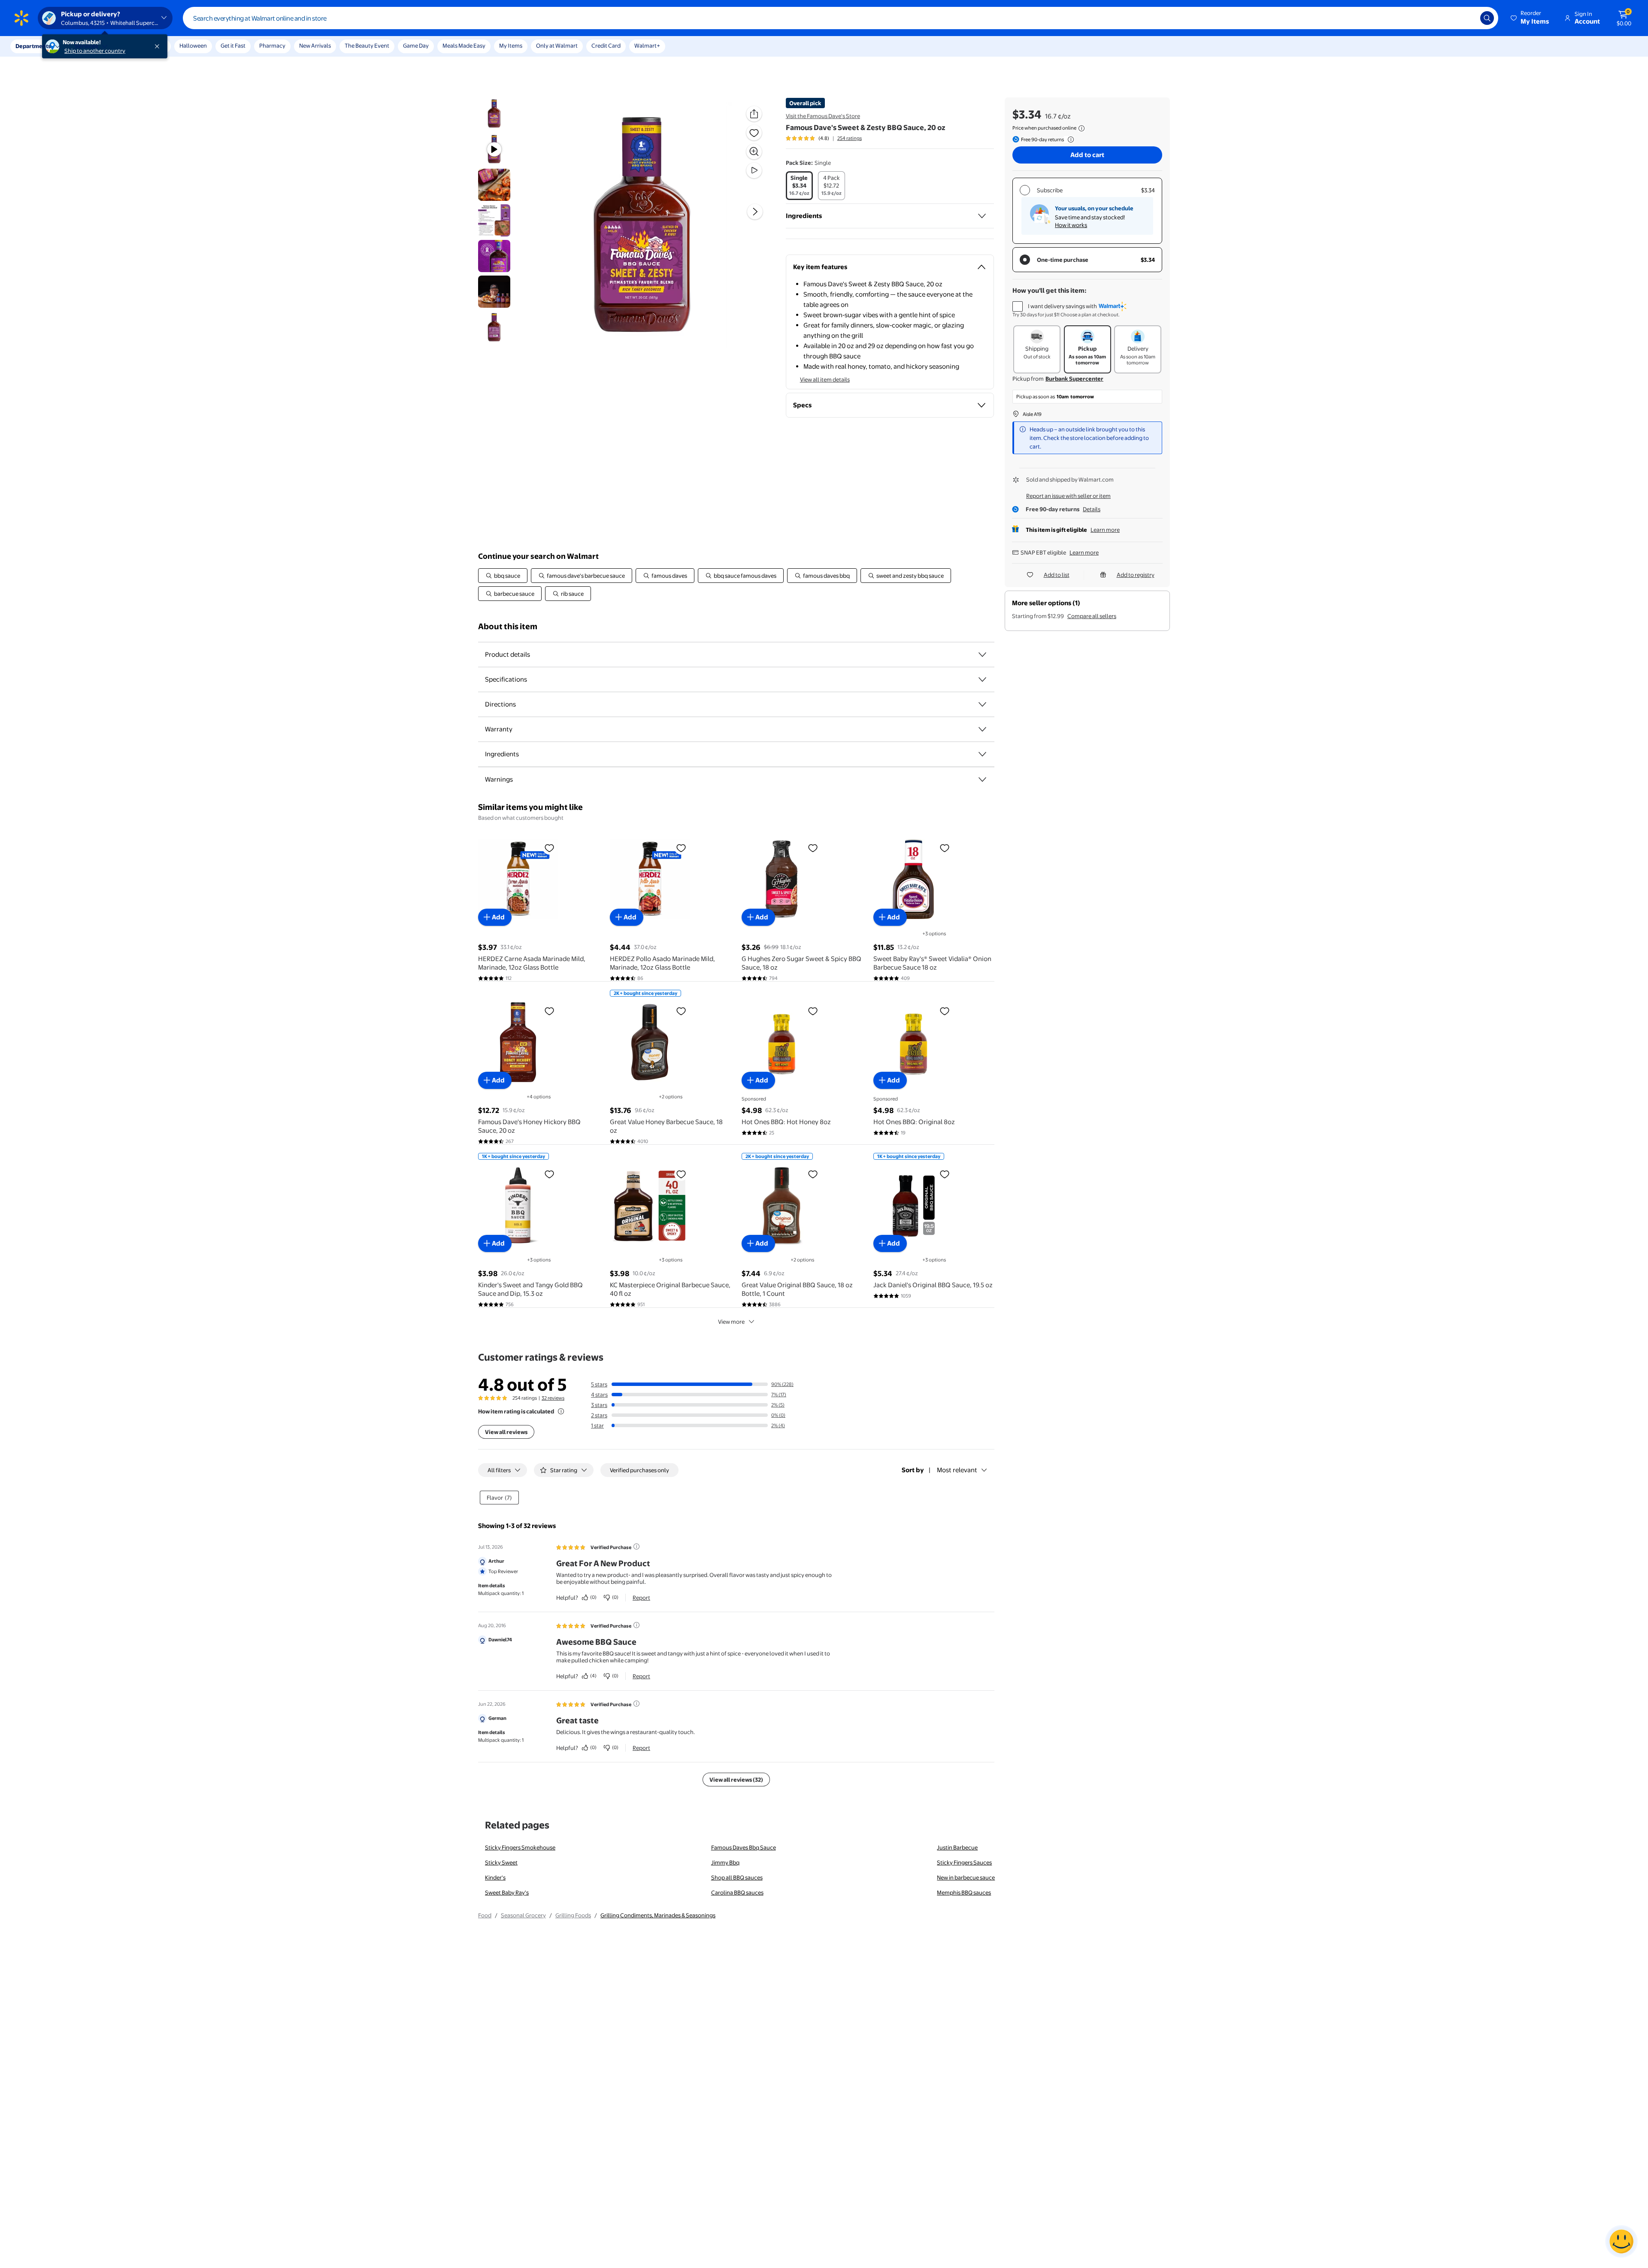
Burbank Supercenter (1074, 379)
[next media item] (755, 212)
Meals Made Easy (464, 45)
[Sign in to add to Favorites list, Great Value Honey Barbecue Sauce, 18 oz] (681, 1011)
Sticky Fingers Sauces (964, 1862)
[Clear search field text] (1467, 18)
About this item (508, 626)
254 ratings (850, 138)
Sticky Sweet (501, 1862)
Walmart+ (647, 45)
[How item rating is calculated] (561, 1411)
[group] (824, 138)
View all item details (825, 379)
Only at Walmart (557, 45)
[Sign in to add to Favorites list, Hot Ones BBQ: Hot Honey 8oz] (813, 1011)
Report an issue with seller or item (1068, 496)
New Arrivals (315, 45)
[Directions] (982, 704)
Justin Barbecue (957, 1847)
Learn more (1105, 530)
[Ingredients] (982, 216)
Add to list (1057, 575)
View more (731, 1322)
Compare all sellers (1092, 616)
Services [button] (86, 46)
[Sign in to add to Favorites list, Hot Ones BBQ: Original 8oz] (945, 1011)
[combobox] (841, 18)
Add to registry (1136, 575)
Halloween (193, 45)
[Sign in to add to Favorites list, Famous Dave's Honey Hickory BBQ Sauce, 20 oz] (549, 1011)
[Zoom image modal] (754, 152)
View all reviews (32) (736, 1780)
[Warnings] (982, 779)
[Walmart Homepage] (21, 18)
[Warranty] (982, 729)
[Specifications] (982, 679)
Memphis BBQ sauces (964, 1892)
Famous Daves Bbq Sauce (744, 1847)
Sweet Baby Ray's (507, 1892)
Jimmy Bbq (725, 1862)
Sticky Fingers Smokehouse (520, 1847)
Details (1092, 509)
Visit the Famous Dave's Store (823, 116)
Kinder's (495, 1877)
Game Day (416, 45)
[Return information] (1069, 139)
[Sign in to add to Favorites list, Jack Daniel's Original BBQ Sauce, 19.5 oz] (945, 1174)
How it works (1071, 225)
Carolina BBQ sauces (737, 1892)
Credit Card (606, 45)
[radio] (799, 186)
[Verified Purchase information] (636, 1546)
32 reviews (553, 1398)
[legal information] (1081, 128)
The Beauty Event (367, 45)
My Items (511, 45)
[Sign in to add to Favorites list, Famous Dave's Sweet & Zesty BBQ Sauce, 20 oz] (754, 133)
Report (641, 1598)
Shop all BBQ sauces (737, 1877)
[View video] (754, 170)
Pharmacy (272, 45)
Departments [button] (33, 46)
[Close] (159, 46)
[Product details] (982, 655)
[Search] (1487, 18)
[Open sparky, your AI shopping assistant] (1621, 2241)
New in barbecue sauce (966, 1877)
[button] (1530, 18)
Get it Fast (233, 45)
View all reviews (506, 1432)
